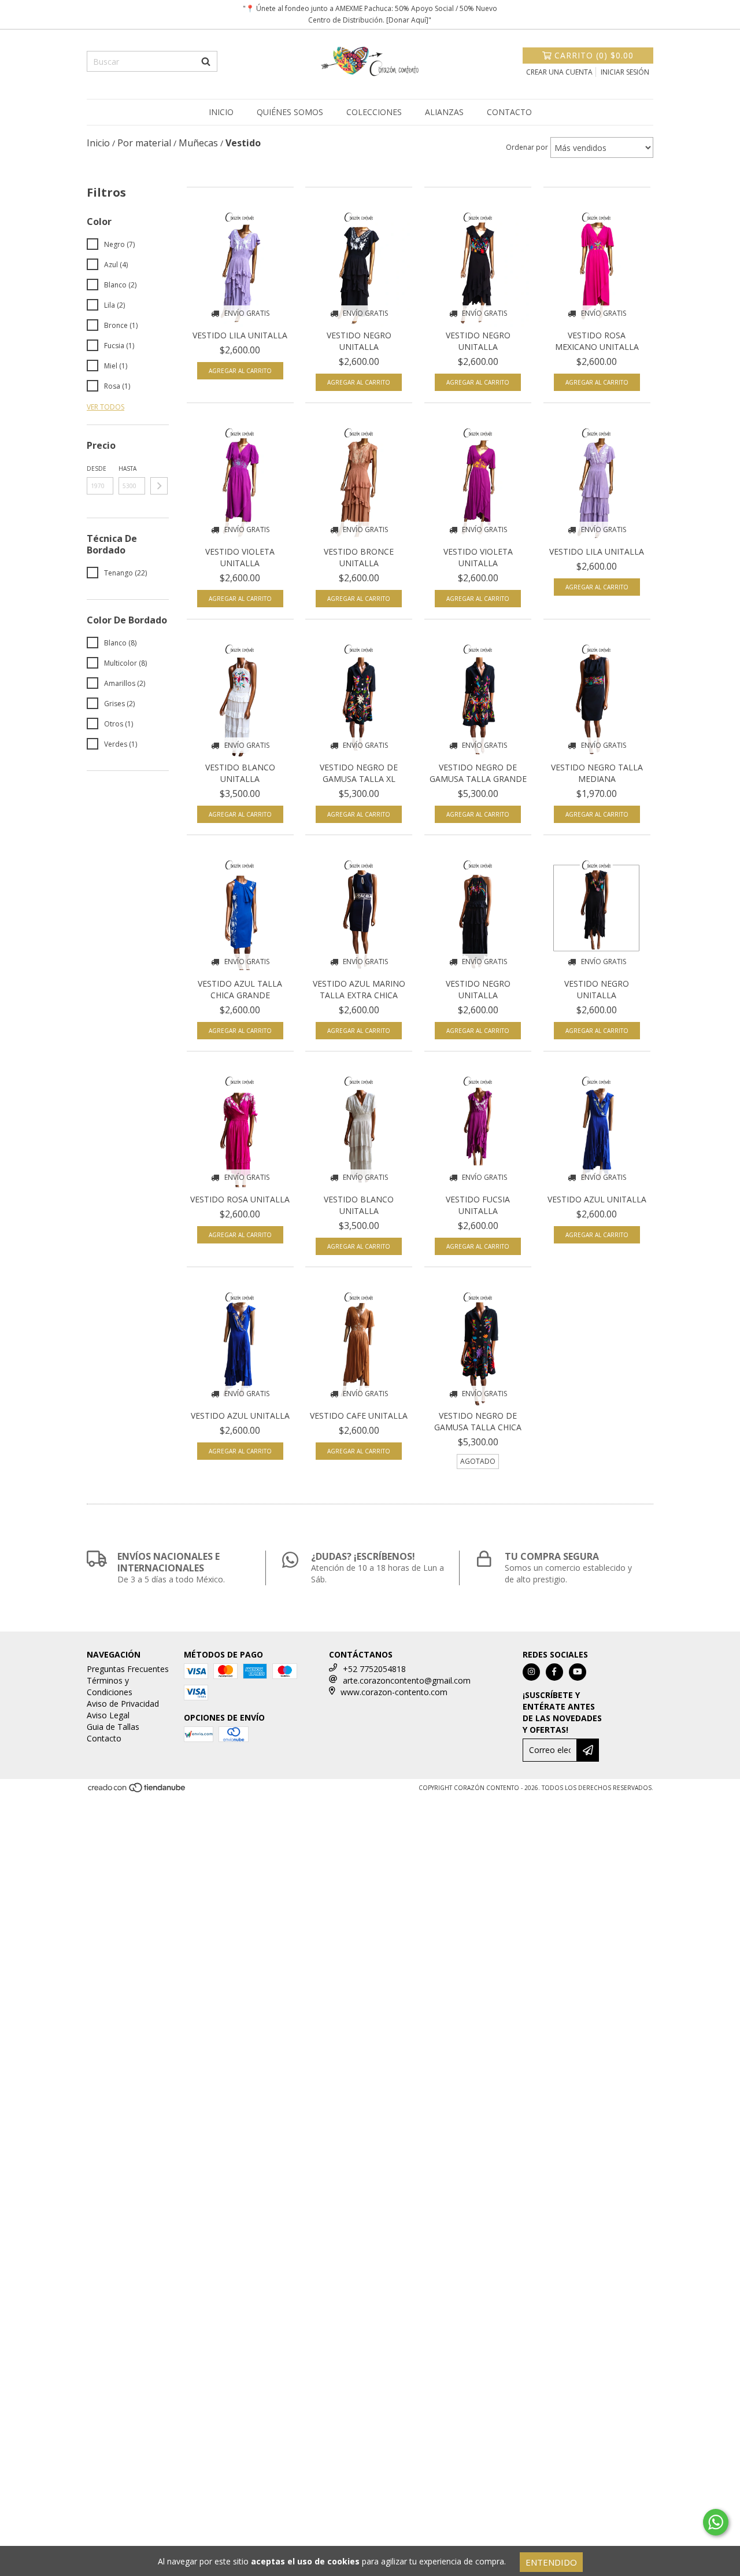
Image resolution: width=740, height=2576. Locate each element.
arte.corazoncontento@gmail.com (407, 1680)
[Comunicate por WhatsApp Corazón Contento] (716, 2522)
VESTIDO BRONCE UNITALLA (359, 557)
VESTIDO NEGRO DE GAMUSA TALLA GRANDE (478, 773)
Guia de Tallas (113, 1727)
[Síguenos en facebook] (554, 1672)
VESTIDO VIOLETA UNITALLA (240, 557)
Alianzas (444, 112)
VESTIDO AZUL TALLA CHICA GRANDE (240, 989)
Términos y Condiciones (110, 1686)
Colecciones (374, 112)
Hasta (127, 468)
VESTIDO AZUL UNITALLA (597, 1199)
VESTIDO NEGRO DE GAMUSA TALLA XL (359, 773)
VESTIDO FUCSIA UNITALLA (478, 1205)
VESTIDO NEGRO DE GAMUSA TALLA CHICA (478, 1421)
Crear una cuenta (559, 72)
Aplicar (159, 486)
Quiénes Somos (290, 112)
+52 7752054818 (374, 1669)
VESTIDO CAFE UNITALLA (359, 1416)
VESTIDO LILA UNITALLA (240, 335)
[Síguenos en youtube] (578, 1672)
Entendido (551, 2562)
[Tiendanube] (137, 1791)
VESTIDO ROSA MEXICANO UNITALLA (597, 341)
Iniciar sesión (625, 72)
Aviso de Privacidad (123, 1704)
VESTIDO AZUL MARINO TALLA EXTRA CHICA (359, 989)
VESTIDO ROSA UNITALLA (240, 1199)
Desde (97, 468)
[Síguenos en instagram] (531, 1672)
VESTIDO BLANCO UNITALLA (240, 773)
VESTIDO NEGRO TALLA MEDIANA (597, 773)
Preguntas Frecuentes (128, 1669)
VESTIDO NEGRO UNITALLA (359, 341)
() (594, 55)
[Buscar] (206, 61)
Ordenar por (527, 147)
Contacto (509, 112)
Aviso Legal (108, 1715)
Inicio (221, 112)
